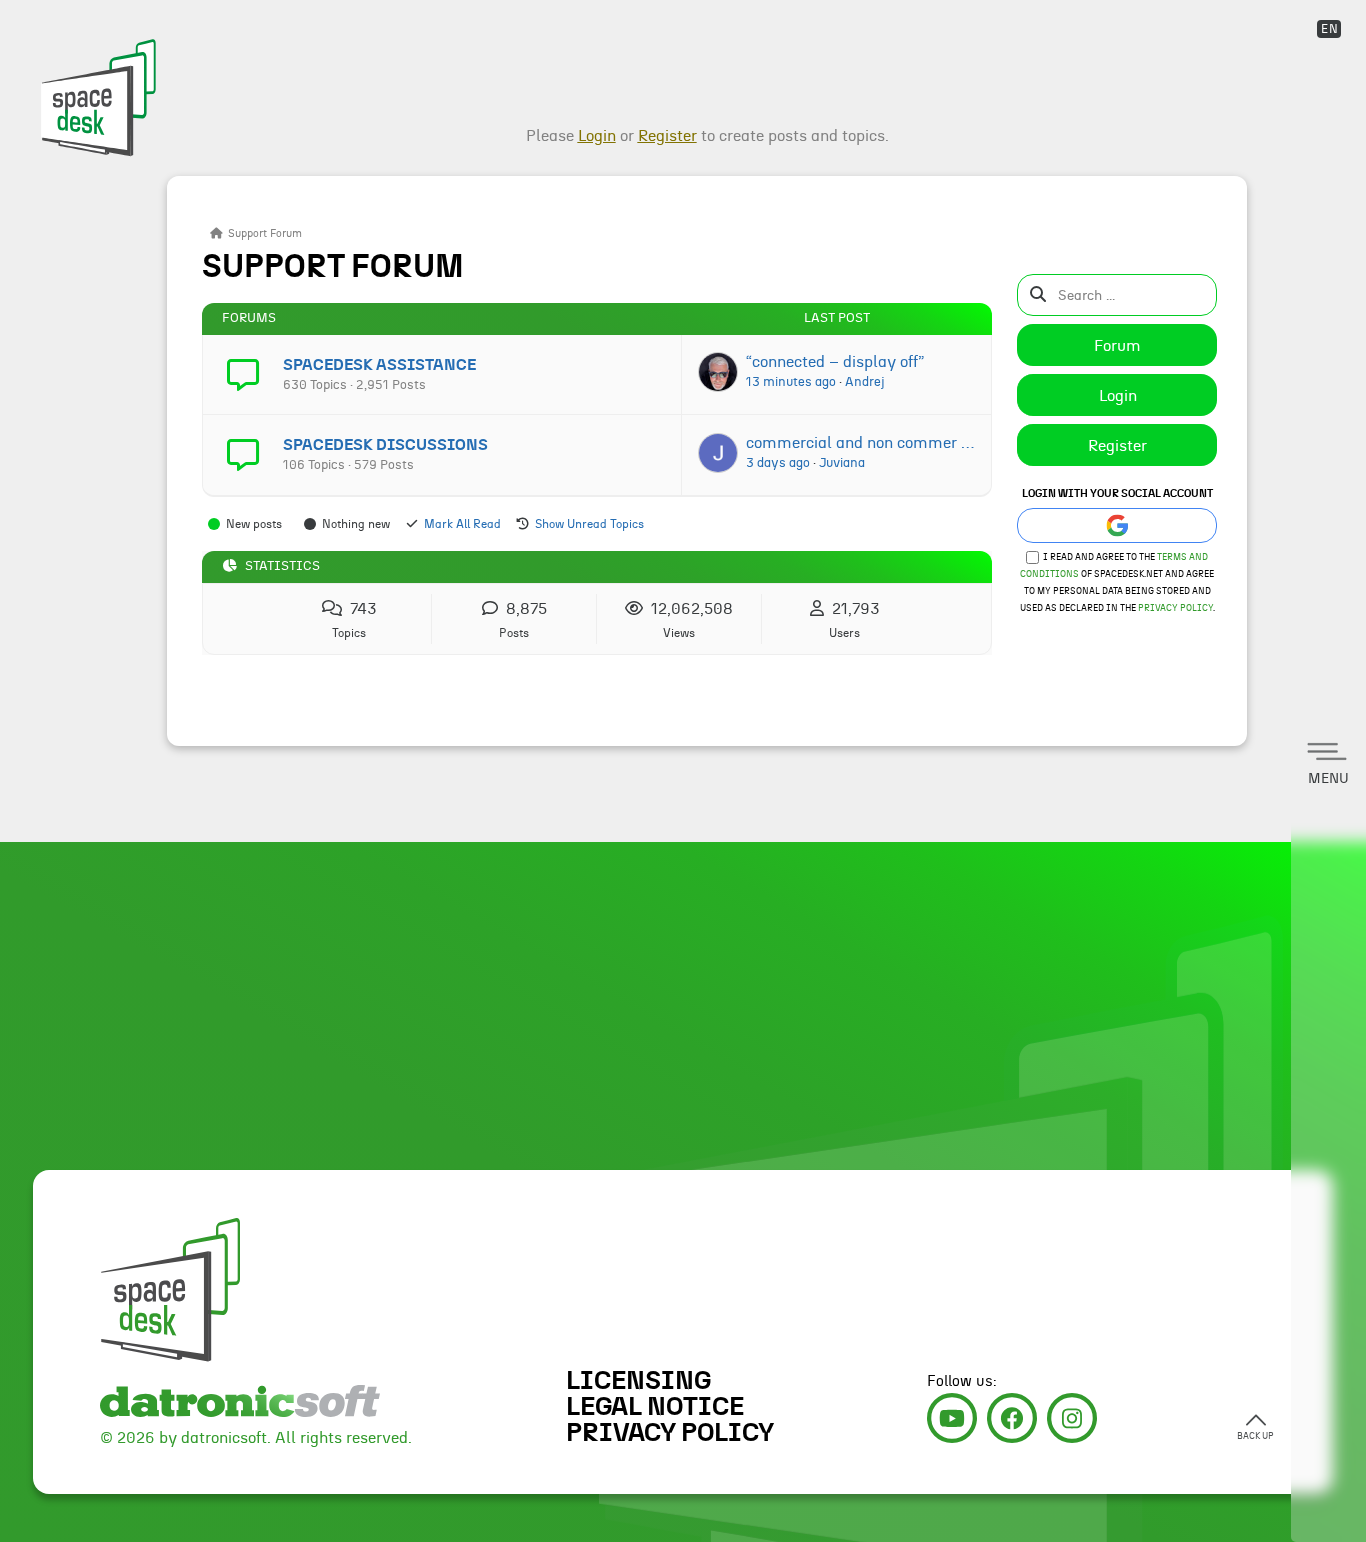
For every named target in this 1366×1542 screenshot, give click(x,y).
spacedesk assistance (379, 365)
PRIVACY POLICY (670, 1433)
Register (1117, 446)
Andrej (865, 382)
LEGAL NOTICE (655, 1407)
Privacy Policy (1175, 608)
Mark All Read (462, 524)
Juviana (842, 463)
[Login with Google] (1117, 525)
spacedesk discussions (385, 445)
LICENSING (638, 1381)
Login (1118, 396)
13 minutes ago (791, 382)
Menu (1328, 779)
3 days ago (778, 463)
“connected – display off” (835, 362)
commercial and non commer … (860, 443)
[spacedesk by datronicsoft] (95, 80)
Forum (1117, 346)
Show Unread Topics (589, 524)
